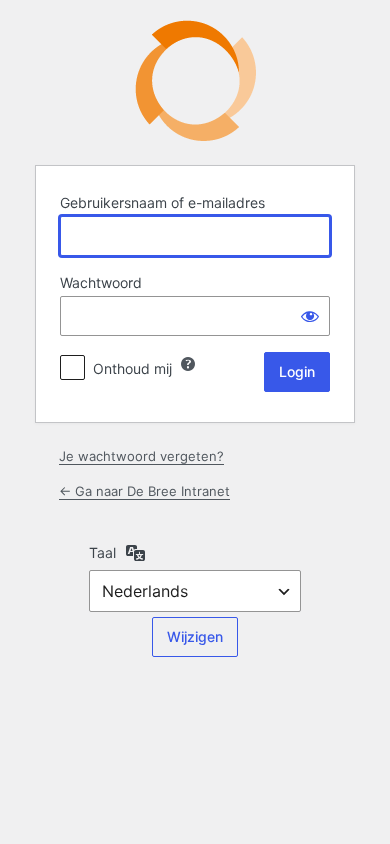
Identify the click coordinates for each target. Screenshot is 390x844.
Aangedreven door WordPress (195, 80)
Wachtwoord (101, 282)
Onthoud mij (132, 368)
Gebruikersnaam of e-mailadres (162, 202)
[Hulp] (188, 364)
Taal (102, 552)
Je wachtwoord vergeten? (141, 456)
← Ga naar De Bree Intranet (144, 491)
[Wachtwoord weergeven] (310, 316)
